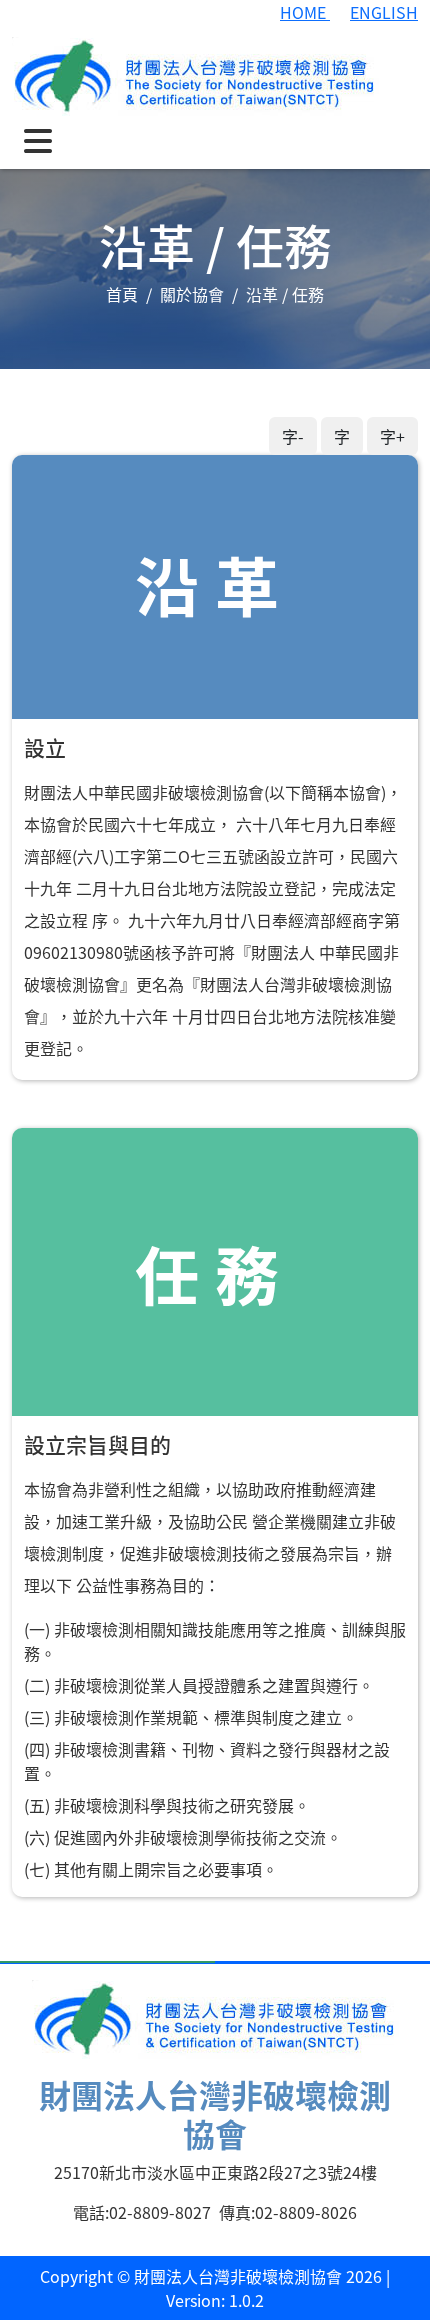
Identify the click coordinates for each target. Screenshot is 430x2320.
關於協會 (192, 294)
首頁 (122, 294)
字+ (392, 436)
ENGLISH (384, 12)
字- (293, 436)
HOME (305, 12)
